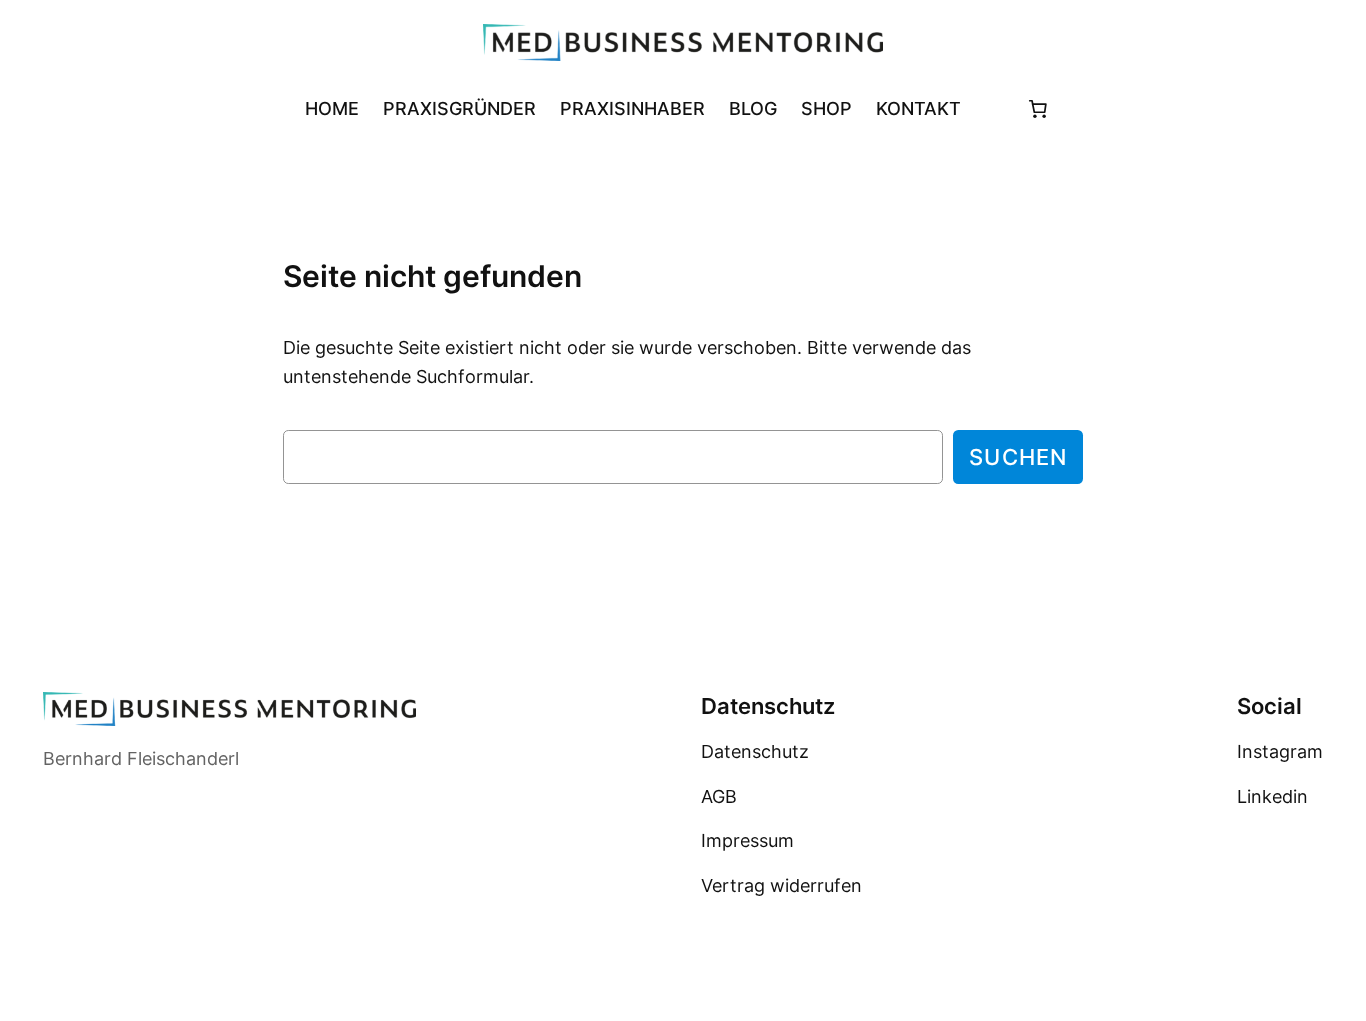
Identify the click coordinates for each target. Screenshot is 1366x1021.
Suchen (1018, 456)
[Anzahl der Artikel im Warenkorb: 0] (1038, 108)
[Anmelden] (988, 108)
